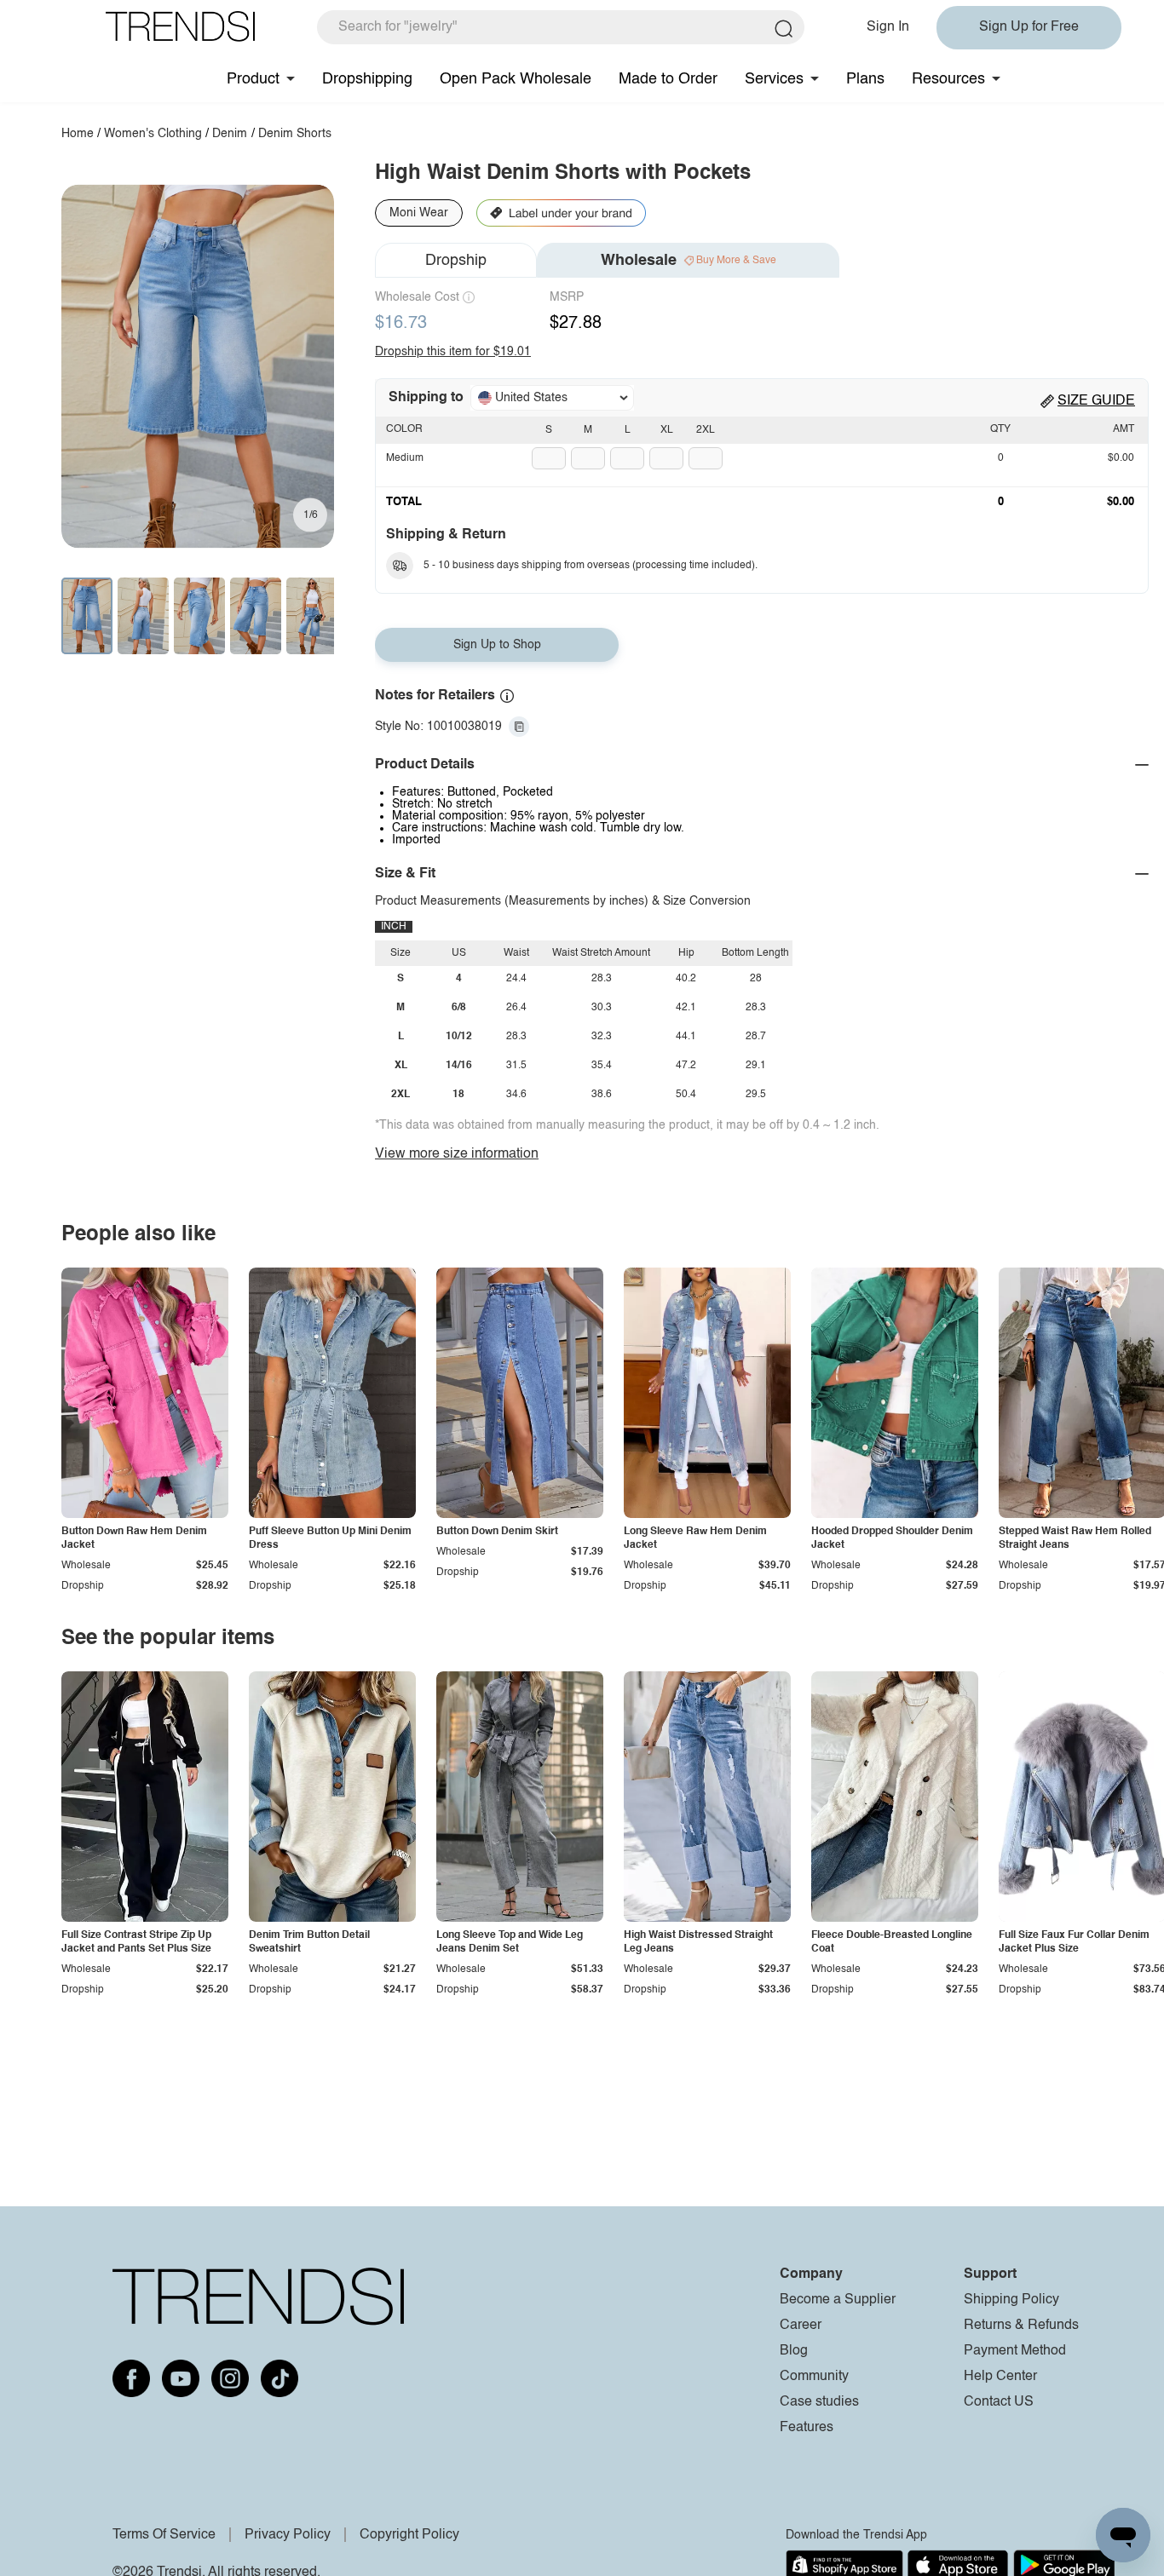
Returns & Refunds (1021, 2326)
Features (807, 2428)
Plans (865, 79)
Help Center (1000, 2377)
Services (774, 79)
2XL (706, 430)
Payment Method (1015, 2351)
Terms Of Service (164, 2535)
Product (253, 79)
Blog (794, 2351)
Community (814, 2377)
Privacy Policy (288, 2535)
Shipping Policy (1011, 2300)
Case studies (819, 2402)
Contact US (999, 2402)
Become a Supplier (838, 2300)
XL (667, 430)
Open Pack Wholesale (516, 79)
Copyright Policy (409, 2535)
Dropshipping (367, 79)
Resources (948, 79)
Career (801, 2326)
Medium (405, 458)
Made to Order (668, 79)
